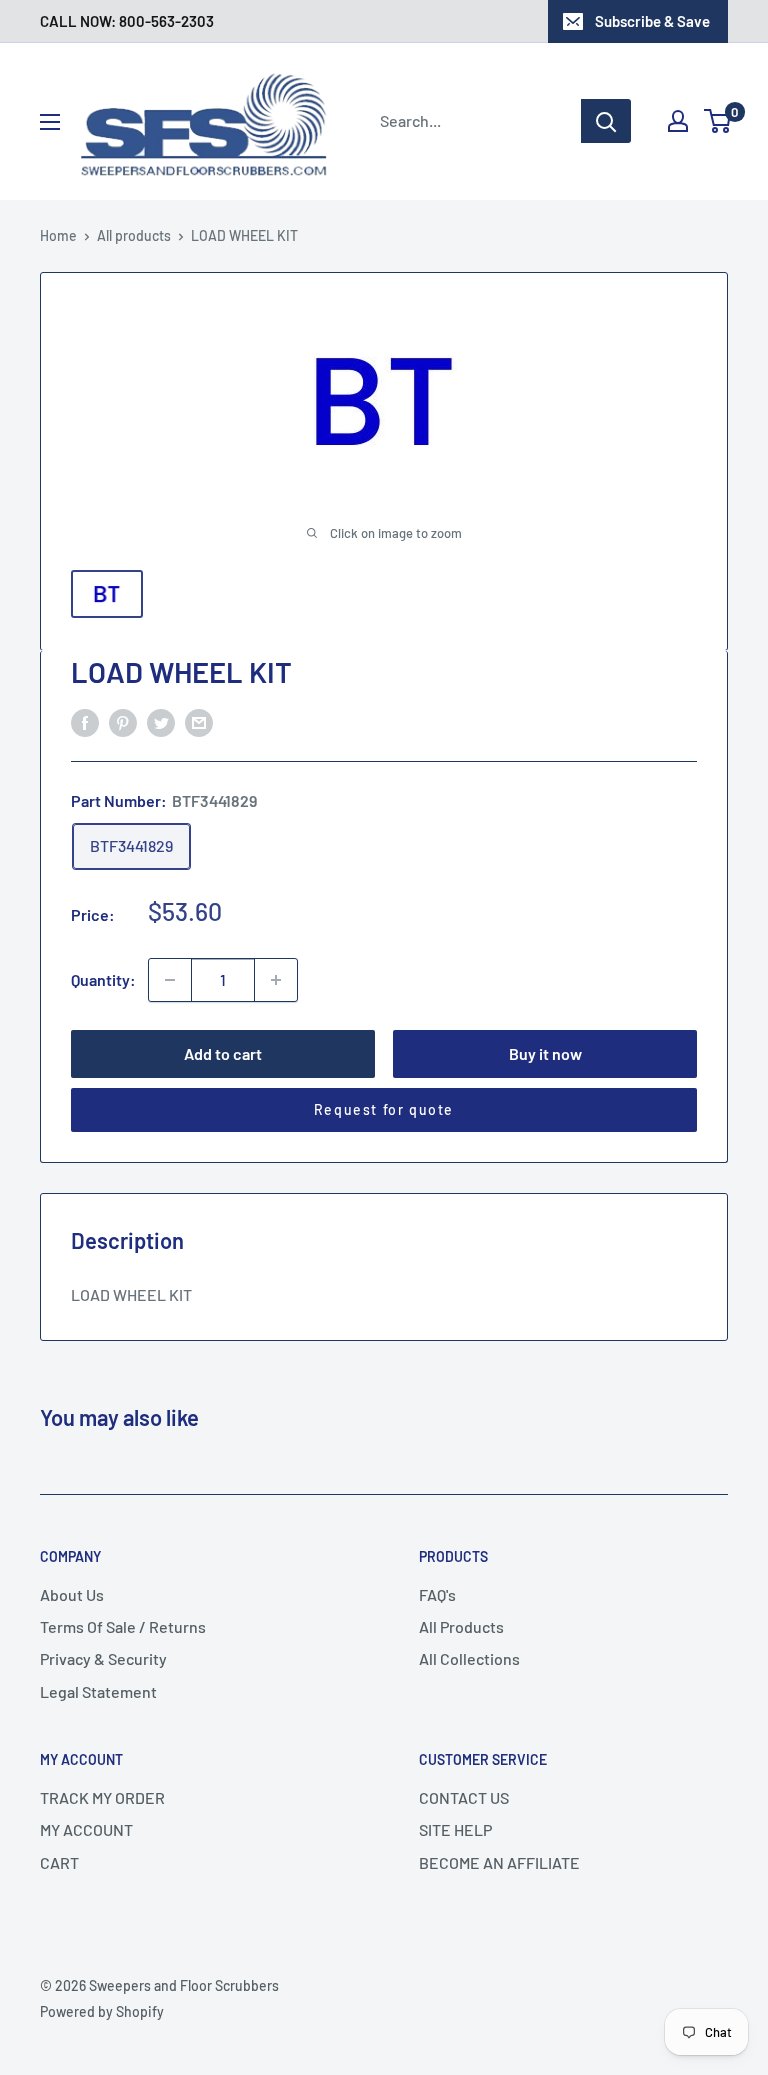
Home (58, 235)
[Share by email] (199, 721)
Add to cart (223, 1053)
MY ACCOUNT (86, 1829)
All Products (461, 1626)
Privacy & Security (103, 1658)
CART (59, 1862)
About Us (72, 1594)
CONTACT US (464, 1797)
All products (134, 235)
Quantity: (103, 979)
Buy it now (545, 1053)
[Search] (606, 121)
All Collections (469, 1658)
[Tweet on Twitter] (161, 721)
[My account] (678, 121)
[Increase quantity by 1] (276, 980)
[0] (718, 121)
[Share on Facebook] (85, 721)
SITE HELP (455, 1829)
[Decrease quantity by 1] (170, 980)
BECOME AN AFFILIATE (499, 1862)
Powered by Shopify (102, 2011)
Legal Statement (98, 1691)
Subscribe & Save (652, 21)
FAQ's (437, 1594)
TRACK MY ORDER (102, 1797)
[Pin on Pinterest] (123, 721)
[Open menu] (50, 122)
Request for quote (384, 1109)
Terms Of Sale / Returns (123, 1626)
